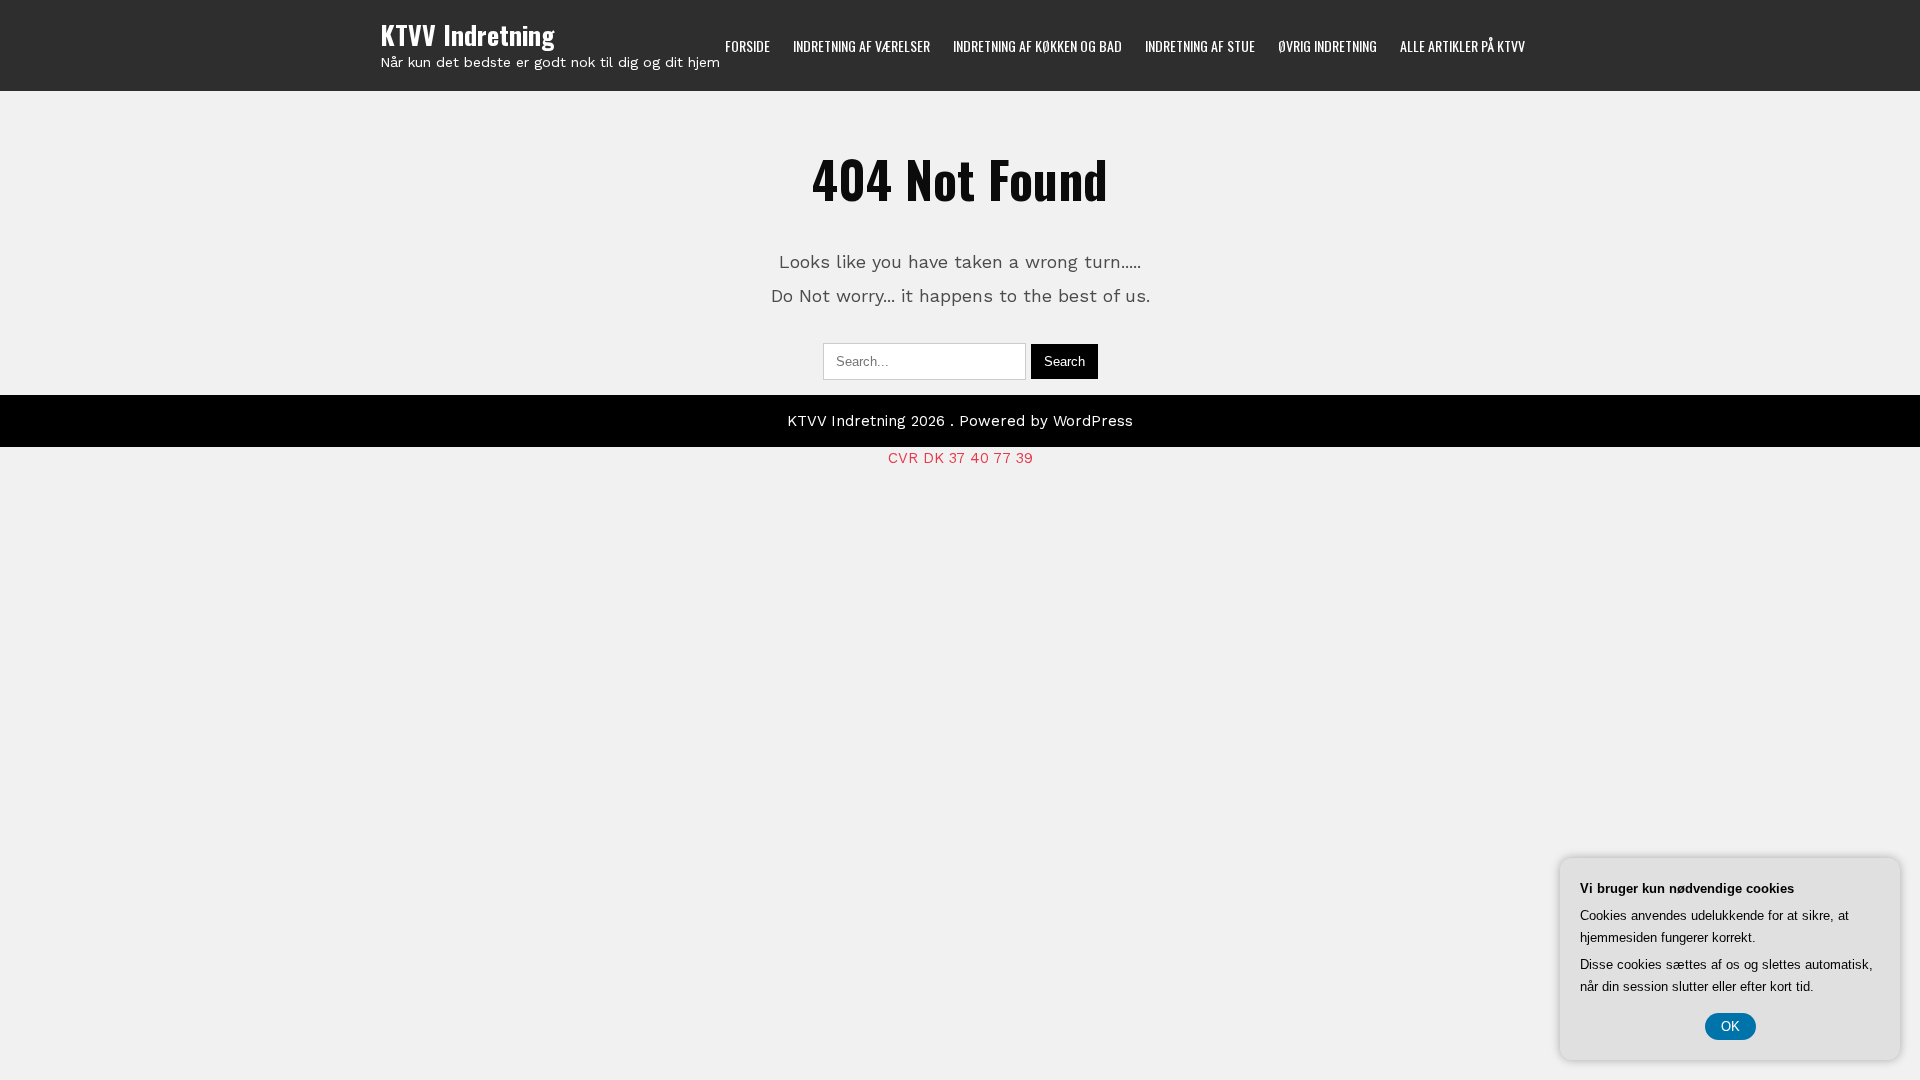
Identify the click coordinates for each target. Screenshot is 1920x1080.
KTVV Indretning (467, 34)
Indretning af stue (1200, 45)
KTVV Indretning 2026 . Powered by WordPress (960, 421)
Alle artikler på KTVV (1462, 45)
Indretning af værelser (861, 45)
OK (1730, 1026)
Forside (747, 45)
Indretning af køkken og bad (1037, 45)
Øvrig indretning (1327, 45)
